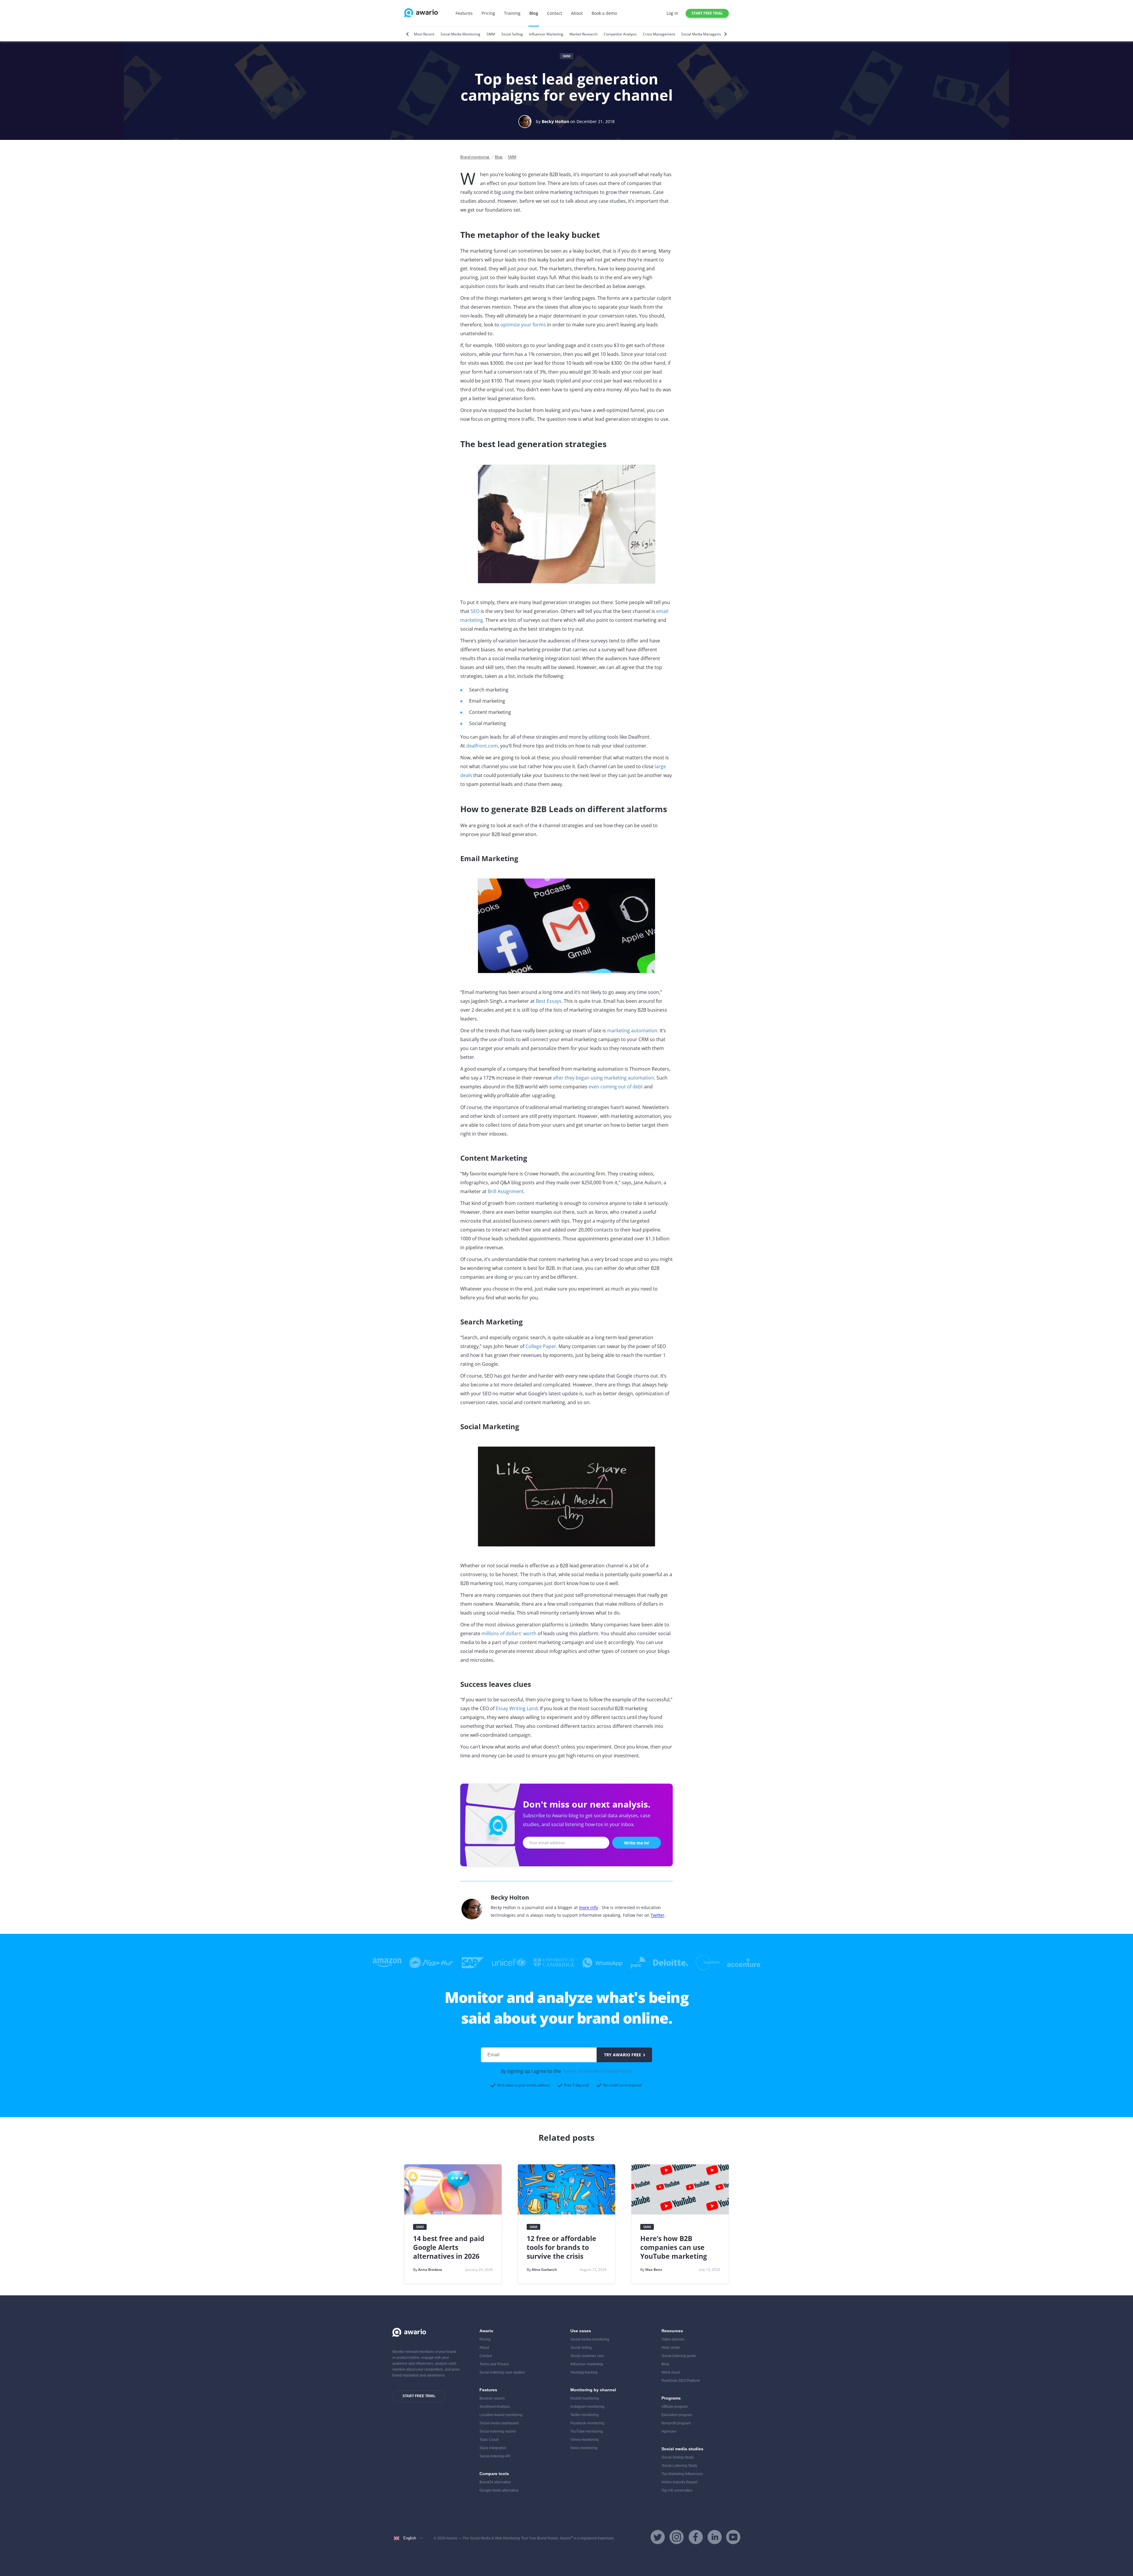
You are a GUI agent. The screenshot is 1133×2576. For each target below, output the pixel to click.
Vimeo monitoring (584, 2440)
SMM (566, 56)
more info (588, 1907)
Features (464, 13)
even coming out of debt (616, 1087)
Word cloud (671, 2372)
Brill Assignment (506, 1191)
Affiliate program (675, 2407)
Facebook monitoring (587, 2423)
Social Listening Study (679, 2466)
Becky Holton (555, 121)
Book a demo (604, 13)
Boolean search (492, 2398)
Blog (534, 13)
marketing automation (632, 1031)
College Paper (541, 1346)
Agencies (669, 2431)
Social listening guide (679, 2356)
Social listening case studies (502, 2372)
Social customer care (587, 2356)
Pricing (488, 13)
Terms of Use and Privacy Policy (597, 2071)
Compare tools (494, 2474)
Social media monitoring (590, 2339)
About (577, 13)
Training (512, 13)
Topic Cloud (489, 2440)
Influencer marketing (587, 2364)
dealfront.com (482, 746)
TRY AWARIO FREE (623, 2055)
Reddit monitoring (585, 2398)
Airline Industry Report (679, 2482)
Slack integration (493, 2448)
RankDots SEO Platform (681, 2381)
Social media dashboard (499, 2423)
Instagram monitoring (587, 2407)
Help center (671, 2348)
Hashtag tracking (584, 2372)
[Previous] (408, 34)
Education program (677, 2415)
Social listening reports (498, 2431)
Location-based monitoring (501, 2415)
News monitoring (584, 2448)
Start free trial (707, 13)
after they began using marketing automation (604, 1078)
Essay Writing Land (517, 1708)
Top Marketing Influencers (682, 2474)
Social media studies (682, 2449)
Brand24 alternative (495, 2482)
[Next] (725, 34)
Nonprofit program (676, 2423)
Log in (672, 13)
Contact (555, 13)
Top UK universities (677, 2490)
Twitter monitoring (584, 2415)
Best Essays (549, 1001)
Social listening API (495, 2456)
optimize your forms (523, 325)
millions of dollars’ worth (509, 1633)
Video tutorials (673, 2339)
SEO (475, 611)
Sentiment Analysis (495, 2407)
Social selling (581, 2348)
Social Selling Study (678, 2457)
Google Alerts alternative (499, 2490)
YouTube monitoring (587, 2431)
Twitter (658, 1915)
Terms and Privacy (494, 2364)
